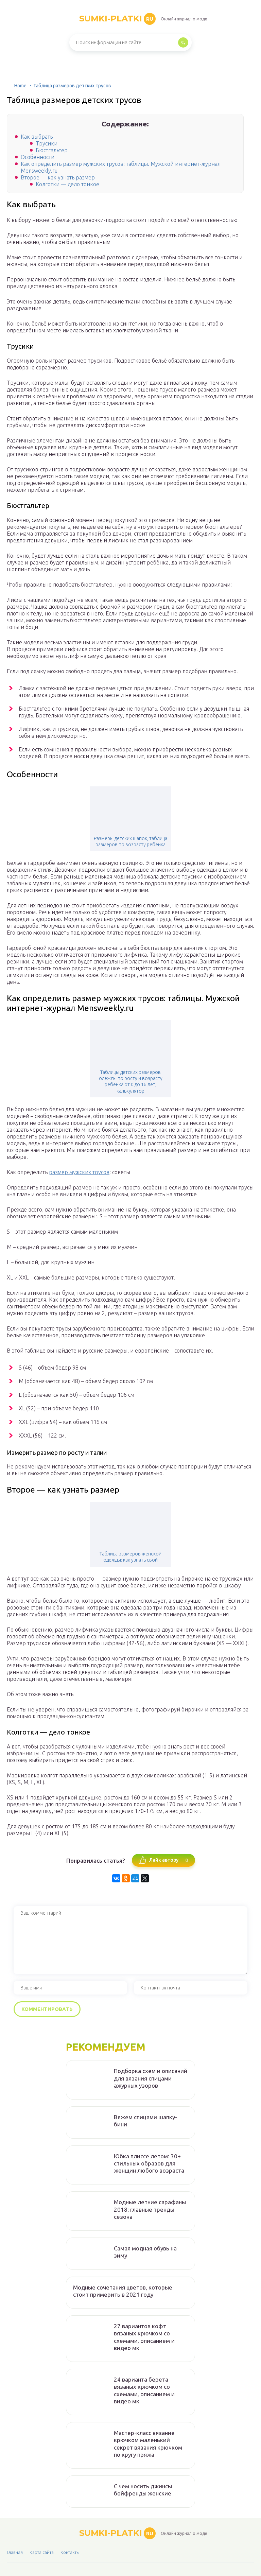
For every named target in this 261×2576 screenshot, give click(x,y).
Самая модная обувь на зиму (145, 2252)
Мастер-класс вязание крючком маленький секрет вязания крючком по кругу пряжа (148, 2444)
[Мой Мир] (135, 1878)
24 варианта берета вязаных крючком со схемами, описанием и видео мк (144, 2390)
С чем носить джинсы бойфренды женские (143, 2490)
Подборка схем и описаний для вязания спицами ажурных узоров (151, 2078)
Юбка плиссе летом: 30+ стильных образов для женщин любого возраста (149, 2163)
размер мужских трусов (79, 1172)
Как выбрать (37, 137)
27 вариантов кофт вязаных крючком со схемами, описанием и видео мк (144, 2337)
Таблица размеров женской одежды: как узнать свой (130, 1557)
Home (20, 86)
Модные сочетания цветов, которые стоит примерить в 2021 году (123, 2291)
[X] (145, 1878)
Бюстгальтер (52, 150)
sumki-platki (116, 19)
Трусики (47, 143)
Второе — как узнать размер (58, 177)
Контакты (70, 2552)
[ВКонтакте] (116, 1878)
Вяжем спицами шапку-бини (145, 2121)
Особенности (38, 157)
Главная (15, 2552)
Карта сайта (42, 2552)
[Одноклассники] (126, 1878)
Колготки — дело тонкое (67, 184)
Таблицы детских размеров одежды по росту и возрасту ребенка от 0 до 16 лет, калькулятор (131, 1082)
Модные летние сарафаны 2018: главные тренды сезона (150, 2209)
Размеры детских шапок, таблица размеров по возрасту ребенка (130, 841)
